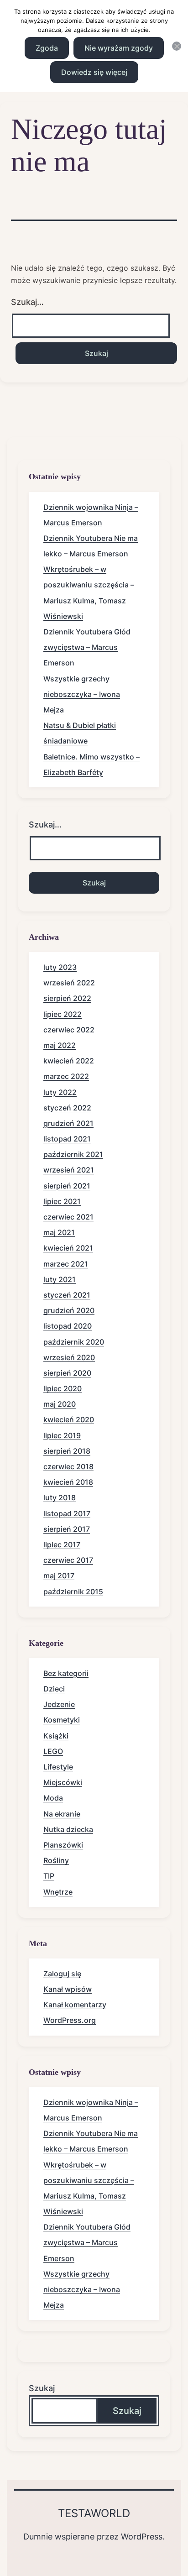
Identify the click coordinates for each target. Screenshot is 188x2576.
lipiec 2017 (62, 1545)
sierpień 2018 (67, 1451)
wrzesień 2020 (69, 1357)
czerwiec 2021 (68, 1217)
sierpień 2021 (67, 1186)
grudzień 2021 (68, 1123)
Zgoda (47, 48)
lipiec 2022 (63, 1014)
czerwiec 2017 (68, 1560)
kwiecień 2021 (68, 1248)
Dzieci (54, 1689)
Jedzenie (59, 1704)
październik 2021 (73, 1154)
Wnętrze (58, 1892)
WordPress (142, 2537)
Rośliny (56, 1860)
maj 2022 (60, 1045)
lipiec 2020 (63, 1388)
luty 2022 (60, 1092)
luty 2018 (60, 1497)
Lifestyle (58, 1767)
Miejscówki (63, 1782)
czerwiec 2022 (69, 1030)
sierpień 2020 (67, 1373)
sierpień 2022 (67, 998)
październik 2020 (74, 1342)
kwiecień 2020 (69, 1419)
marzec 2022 (66, 1076)
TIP (49, 1876)
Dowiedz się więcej (94, 72)
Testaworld (94, 2513)
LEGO (53, 1751)
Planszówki (63, 1845)
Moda (53, 1798)
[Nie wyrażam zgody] (177, 46)
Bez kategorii (66, 1673)
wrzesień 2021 (69, 1170)
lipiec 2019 (62, 1435)
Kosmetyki (62, 1720)
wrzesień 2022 (69, 983)
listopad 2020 (68, 1326)
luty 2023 (60, 967)
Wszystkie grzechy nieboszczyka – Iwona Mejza (82, 694)
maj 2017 (59, 1576)
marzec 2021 (66, 1264)
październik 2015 (73, 1592)
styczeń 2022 (67, 1108)
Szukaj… (27, 302)
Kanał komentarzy (75, 2005)
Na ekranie (62, 1814)
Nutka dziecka (68, 1829)
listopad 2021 (67, 1139)
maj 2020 (60, 1404)
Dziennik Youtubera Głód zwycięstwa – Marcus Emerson (87, 647)
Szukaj (42, 2388)
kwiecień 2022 (69, 1061)
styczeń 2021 (67, 1295)
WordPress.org (70, 2020)
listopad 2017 (67, 1513)
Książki (56, 1736)
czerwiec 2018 (68, 1466)
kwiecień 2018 (68, 1482)
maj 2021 (59, 1232)
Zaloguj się (62, 1974)
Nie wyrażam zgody (119, 48)
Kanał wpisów (68, 1989)
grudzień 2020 (69, 1310)
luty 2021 (60, 1279)
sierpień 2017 (67, 1529)
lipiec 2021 (62, 1201)
